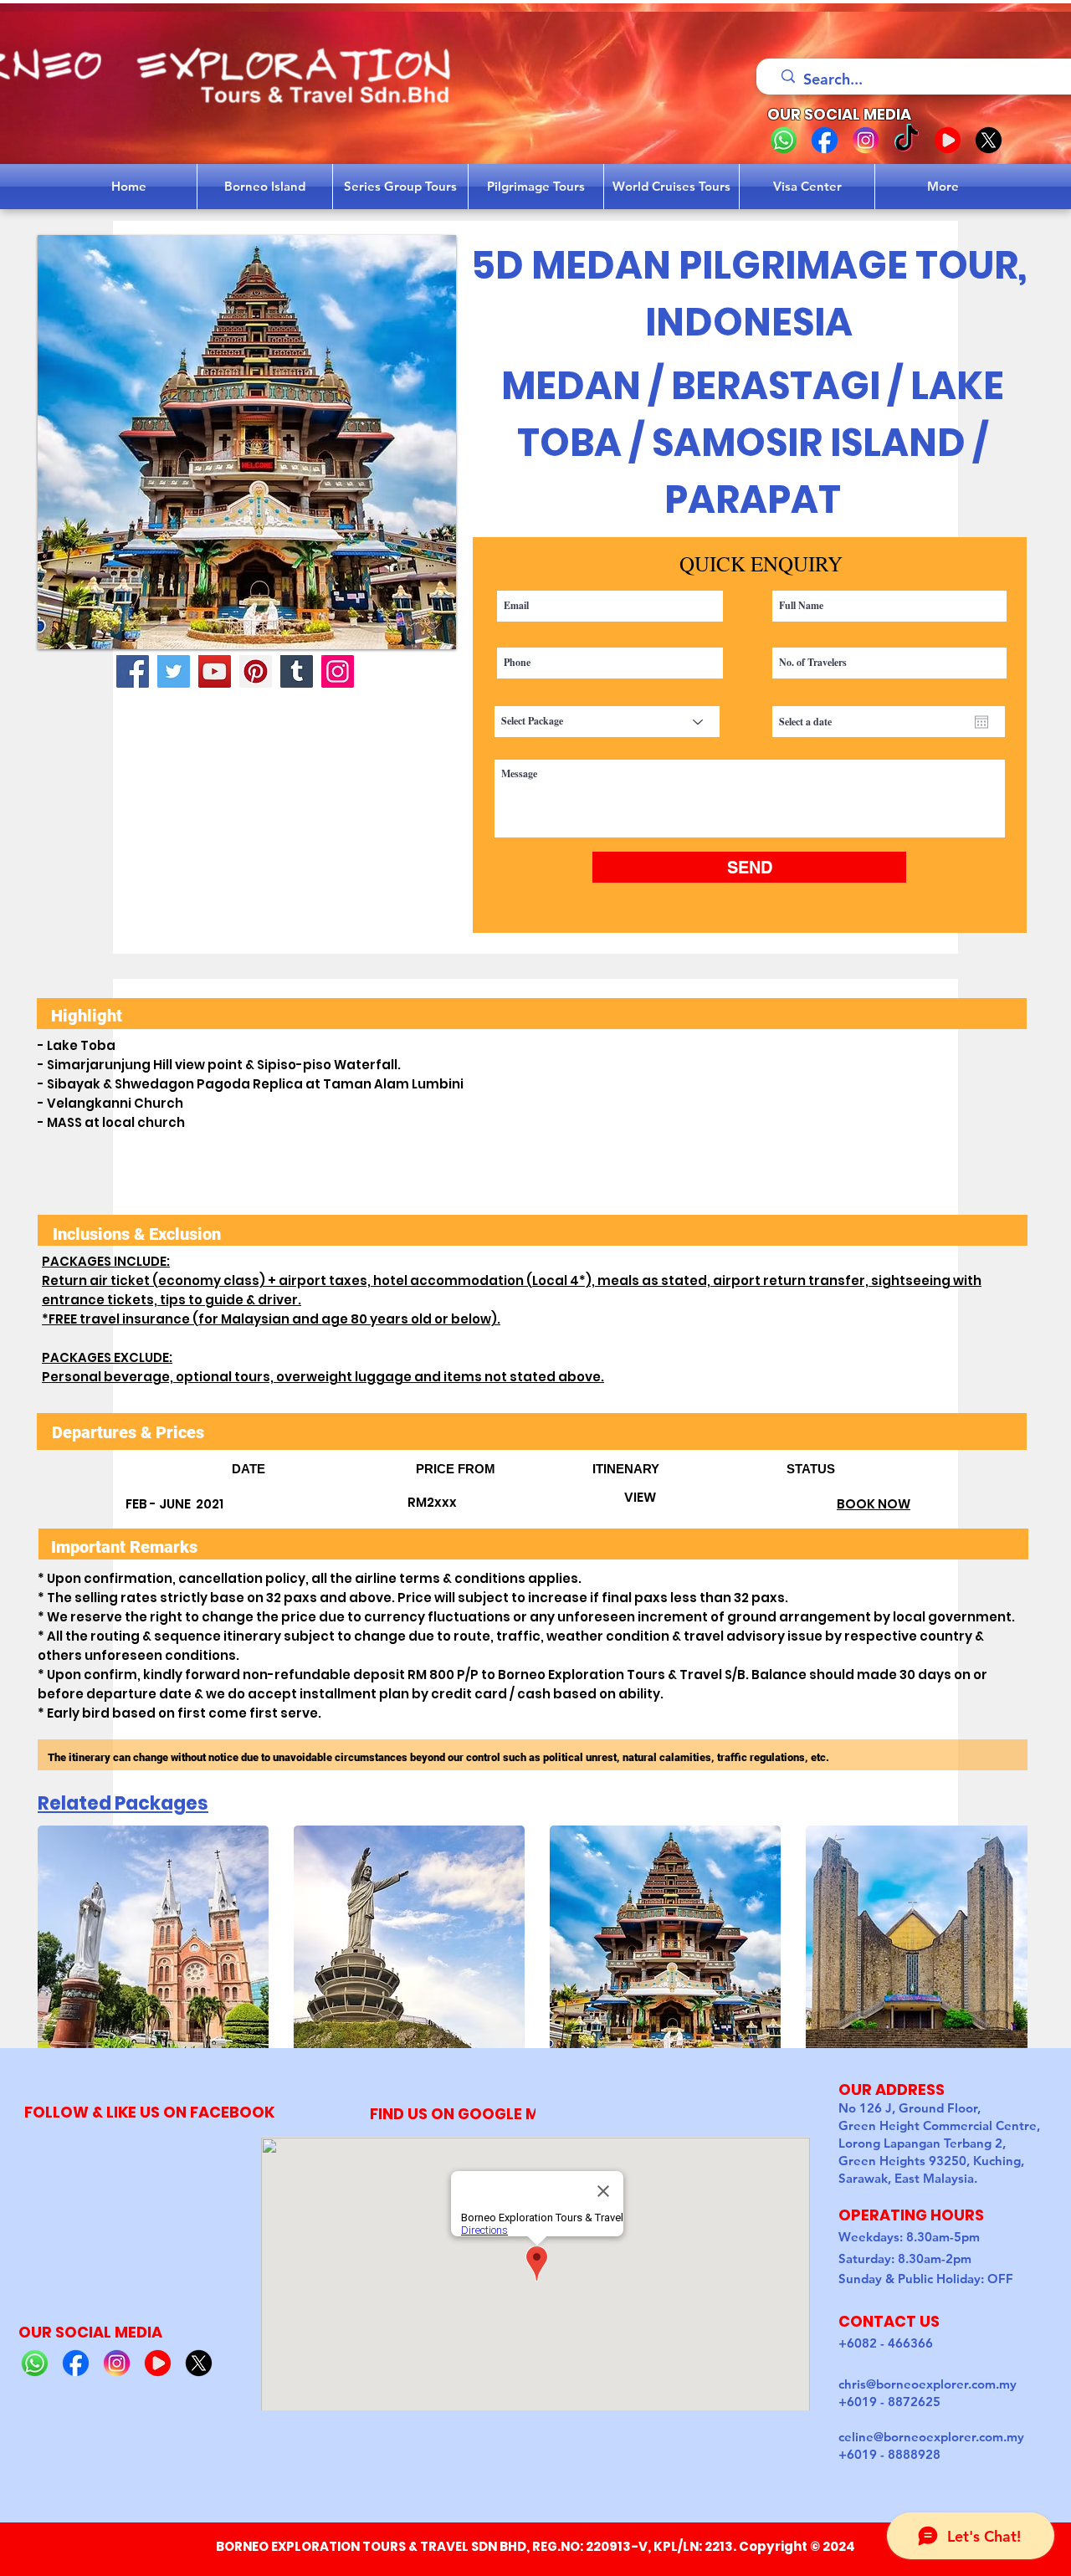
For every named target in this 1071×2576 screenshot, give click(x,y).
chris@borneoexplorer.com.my (928, 2384)
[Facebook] (133, 671)
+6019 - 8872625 (889, 2402)
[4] (948, 140)
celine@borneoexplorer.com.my (931, 2437)
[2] (825, 140)
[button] (247, 442)
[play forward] (1007, 1941)
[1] (784, 140)
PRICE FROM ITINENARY (601, 1469)
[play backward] (59, 1941)
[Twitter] (174, 671)
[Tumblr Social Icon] (297, 671)
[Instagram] (338, 671)
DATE (324, 1469)
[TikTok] (907, 140)
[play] (421, 635)
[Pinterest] (256, 671)
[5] (989, 140)
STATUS (811, 1469)
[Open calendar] (981, 722)
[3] (866, 140)
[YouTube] (215, 671)
